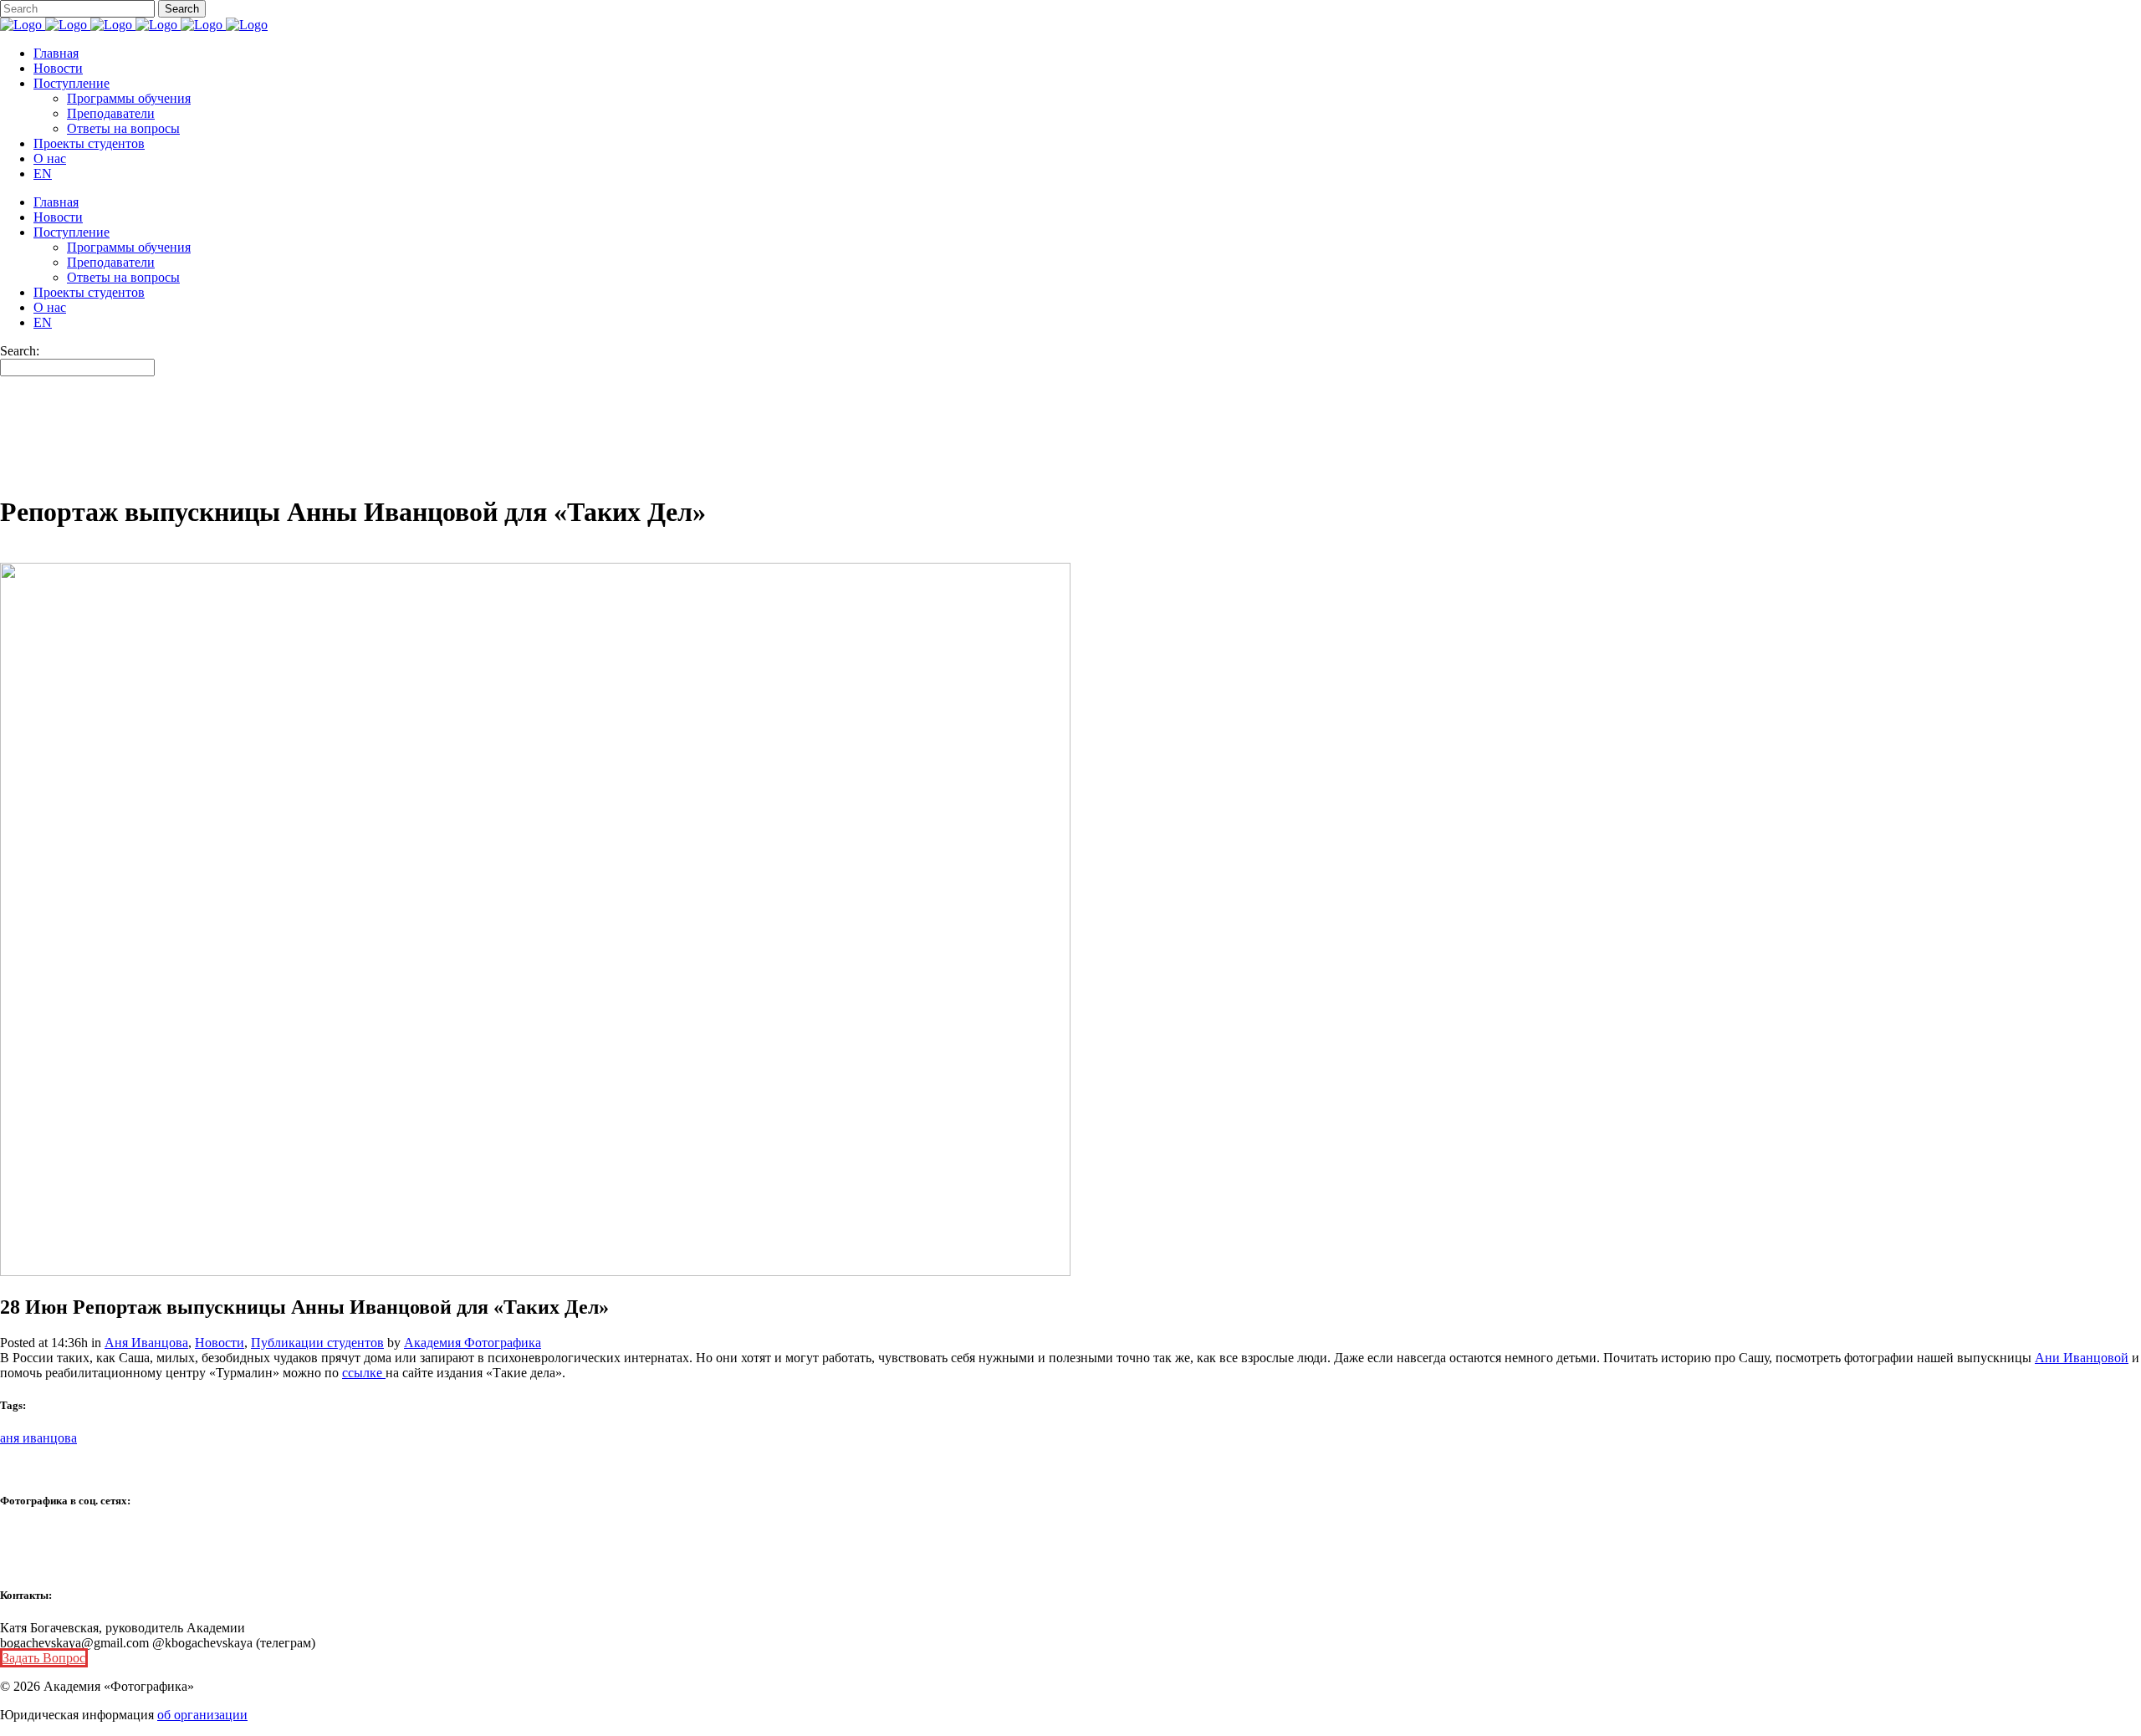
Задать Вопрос (44, 1658)
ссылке (364, 1373)
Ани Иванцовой (2082, 1358)
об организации (202, 1715)
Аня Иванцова (146, 1343)
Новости (220, 1343)
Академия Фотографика (473, 1343)
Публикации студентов (317, 1343)
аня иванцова (38, 1438)
